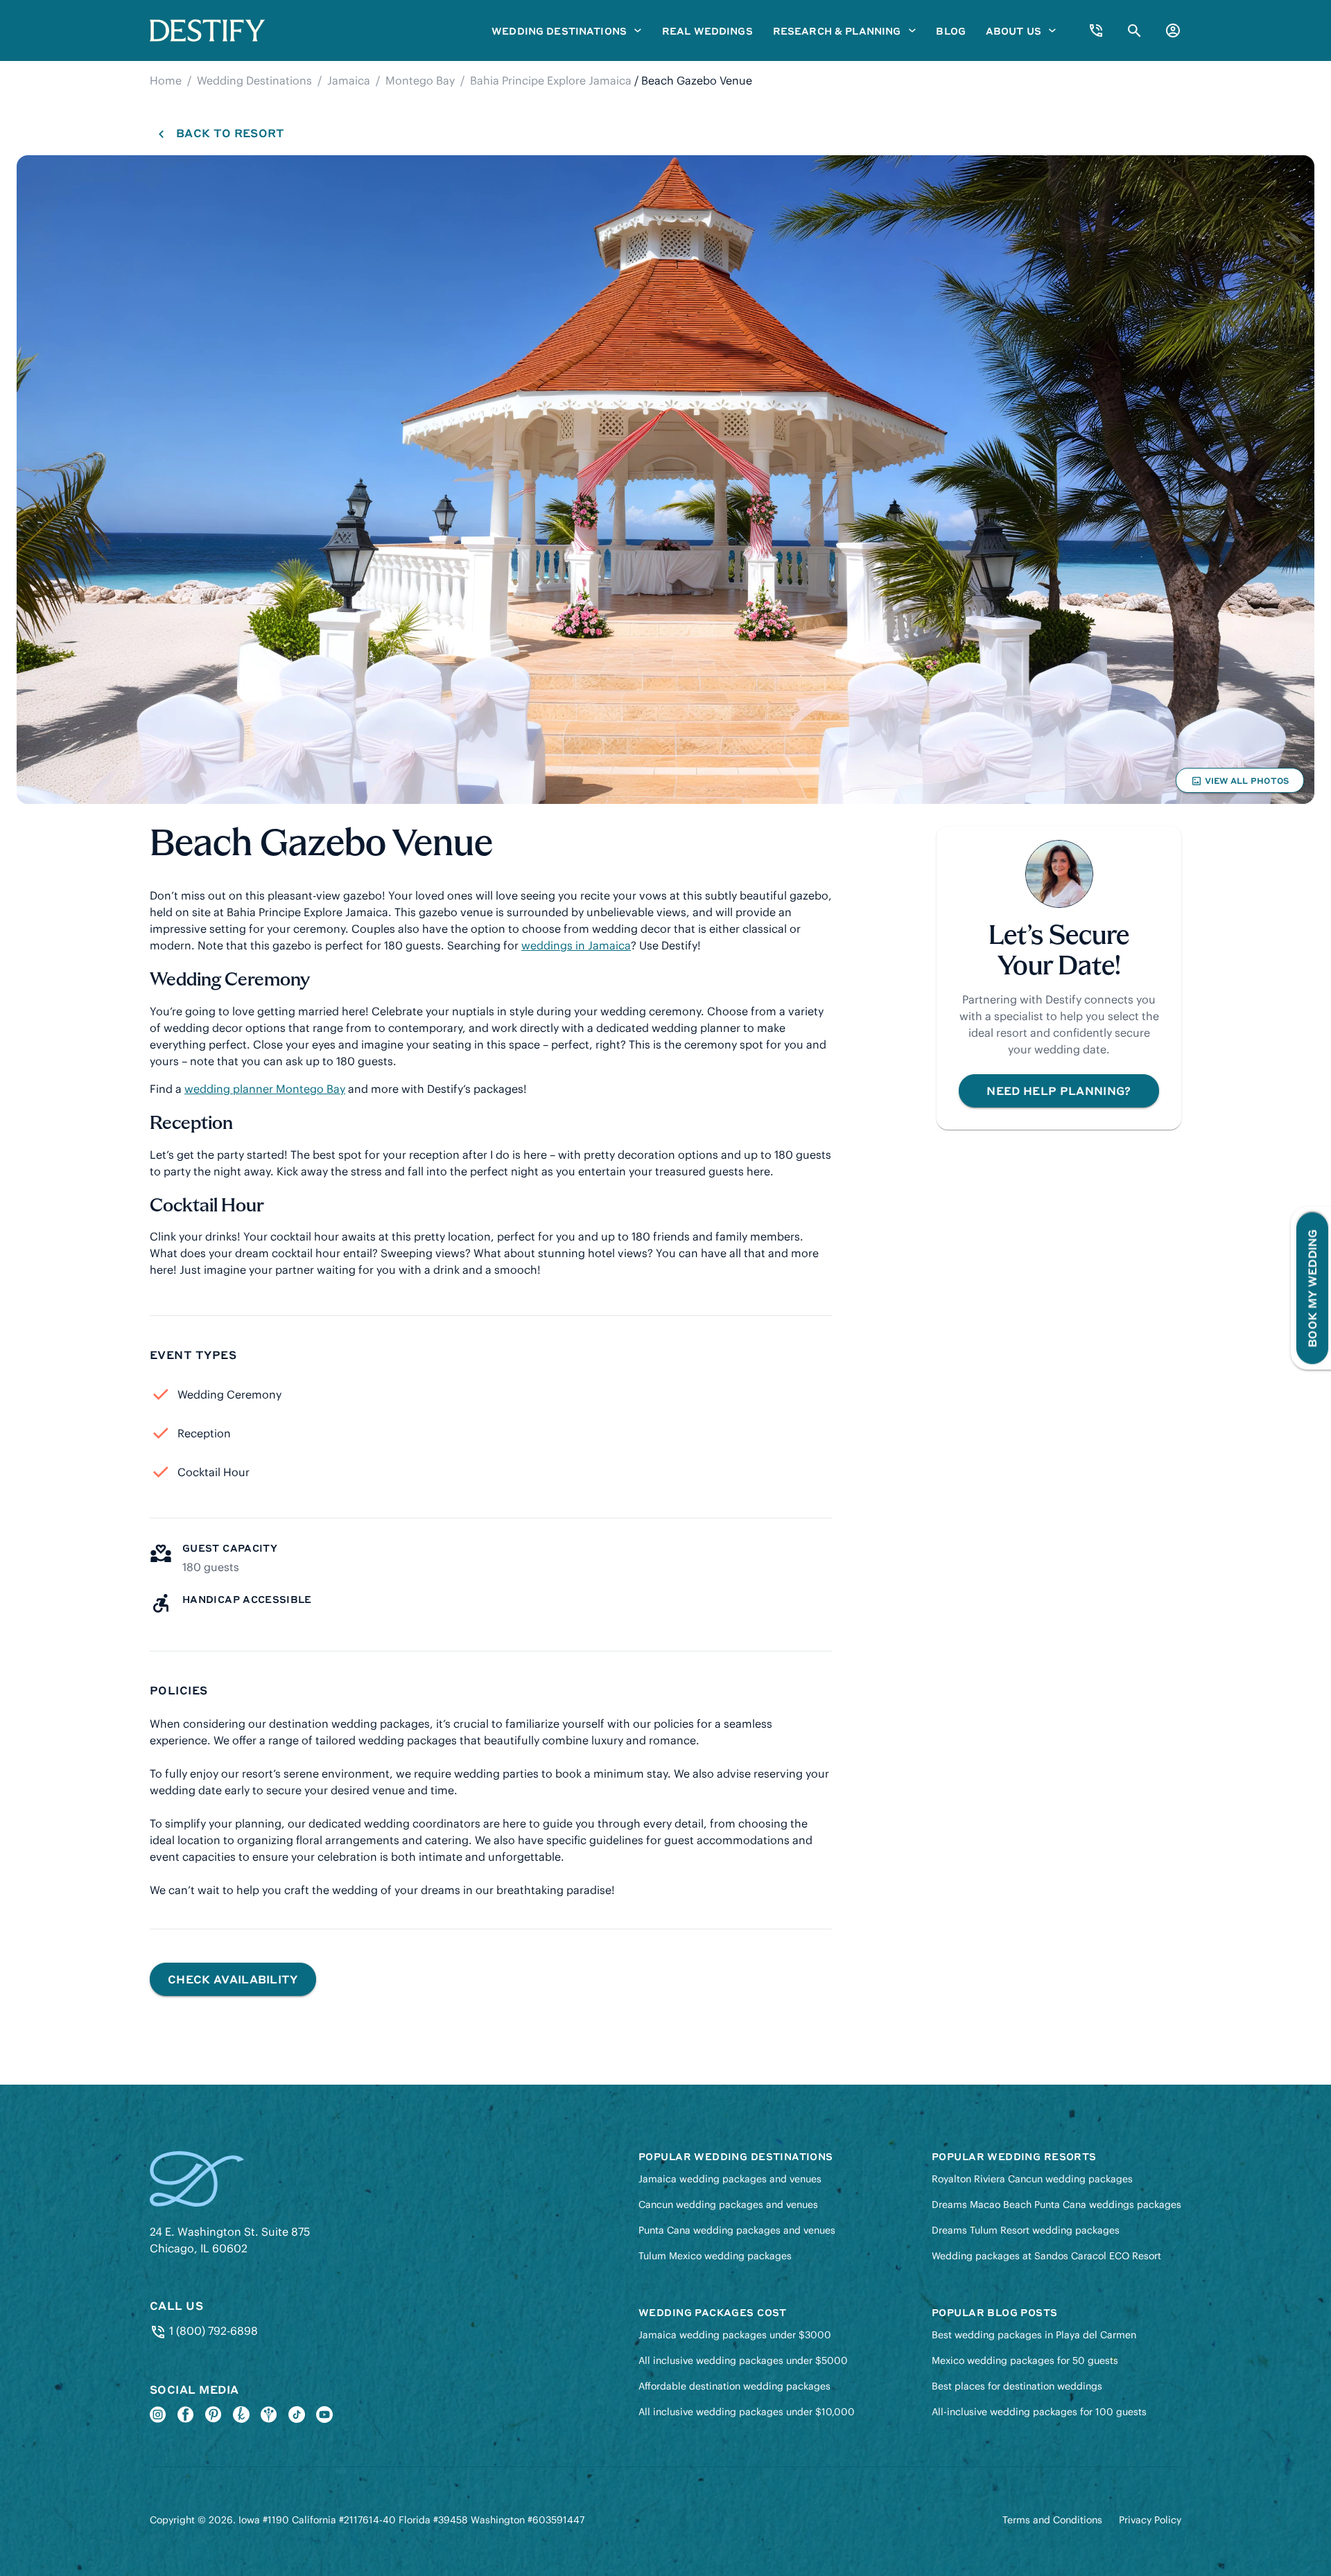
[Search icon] (1134, 31)
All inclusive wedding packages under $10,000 (747, 2412)
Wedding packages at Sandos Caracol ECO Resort (1046, 2256)
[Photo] (665, 480)
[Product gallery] (665, 480)
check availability (233, 1979)
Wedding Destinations (254, 80)
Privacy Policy (1150, 2520)
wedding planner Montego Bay (265, 1089)
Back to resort (230, 133)
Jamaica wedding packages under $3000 (735, 2335)
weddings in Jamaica (576, 945)
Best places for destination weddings (1017, 2386)
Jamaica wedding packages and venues (730, 2179)
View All (1239, 784)
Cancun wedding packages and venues (728, 2205)
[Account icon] (1173, 30)
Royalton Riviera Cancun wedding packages (1032, 2179)
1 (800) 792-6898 (212, 2331)
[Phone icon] (1096, 30)
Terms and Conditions (1052, 2520)
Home (166, 80)
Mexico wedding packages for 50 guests (1025, 2360)
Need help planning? (1059, 1090)
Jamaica (349, 80)
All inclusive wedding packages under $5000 (743, 2360)
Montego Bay (420, 80)
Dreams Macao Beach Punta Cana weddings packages (1056, 2205)
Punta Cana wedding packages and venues (737, 2230)
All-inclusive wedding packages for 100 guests (1039, 2412)
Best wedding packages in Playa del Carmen (1034, 2335)
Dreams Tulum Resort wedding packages (1026, 2230)
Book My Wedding (1312, 1288)
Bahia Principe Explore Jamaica (551, 80)
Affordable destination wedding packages (734, 2386)
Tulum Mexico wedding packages (715, 2256)
